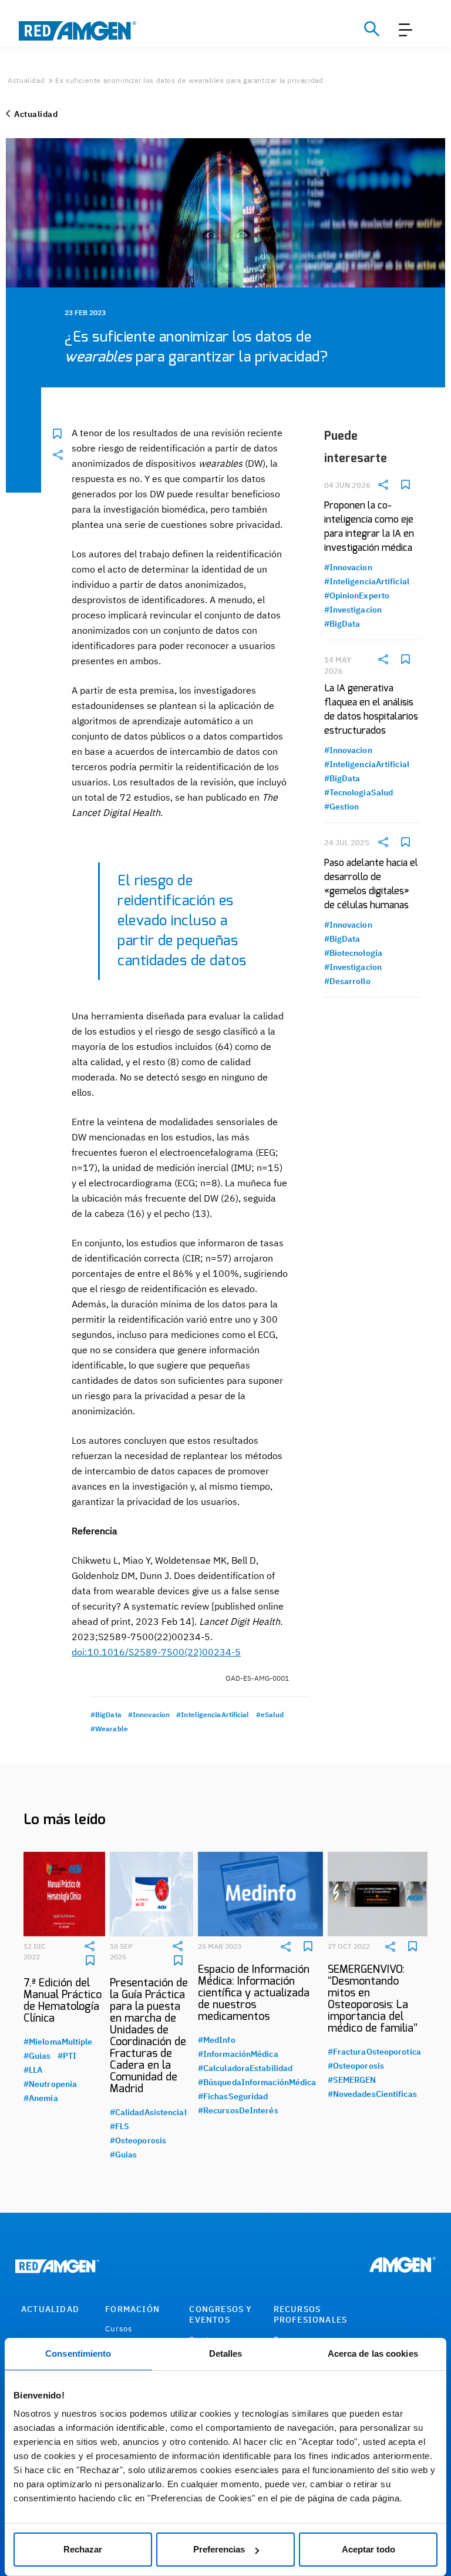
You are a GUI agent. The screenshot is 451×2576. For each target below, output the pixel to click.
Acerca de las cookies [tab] (373, 2353)
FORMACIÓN (132, 2309)
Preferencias (219, 2549)
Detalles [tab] (226, 2353)
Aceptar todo (368, 2549)
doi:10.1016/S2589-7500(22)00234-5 (156, 1652)
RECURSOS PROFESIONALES (311, 2314)
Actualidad (26, 80)
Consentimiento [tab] (78, 2353)
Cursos (119, 2329)
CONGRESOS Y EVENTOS (221, 2314)
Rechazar (83, 2549)
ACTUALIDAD (50, 2309)
